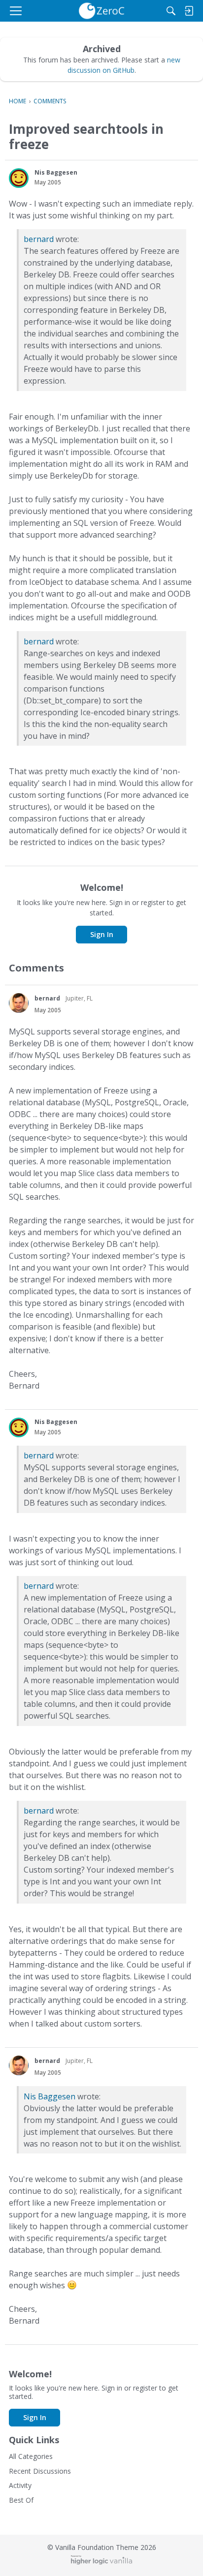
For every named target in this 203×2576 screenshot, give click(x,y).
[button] (19, 178)
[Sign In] (189, 11)
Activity (20, 2485)
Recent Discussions (40, 2471)
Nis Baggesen (50, 2096)
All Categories (31, 2456)
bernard (39, 239)
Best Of (21, 2500)
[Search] (171, 11)
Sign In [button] (102, 934)
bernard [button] (47, 998)
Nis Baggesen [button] (56, 172)
